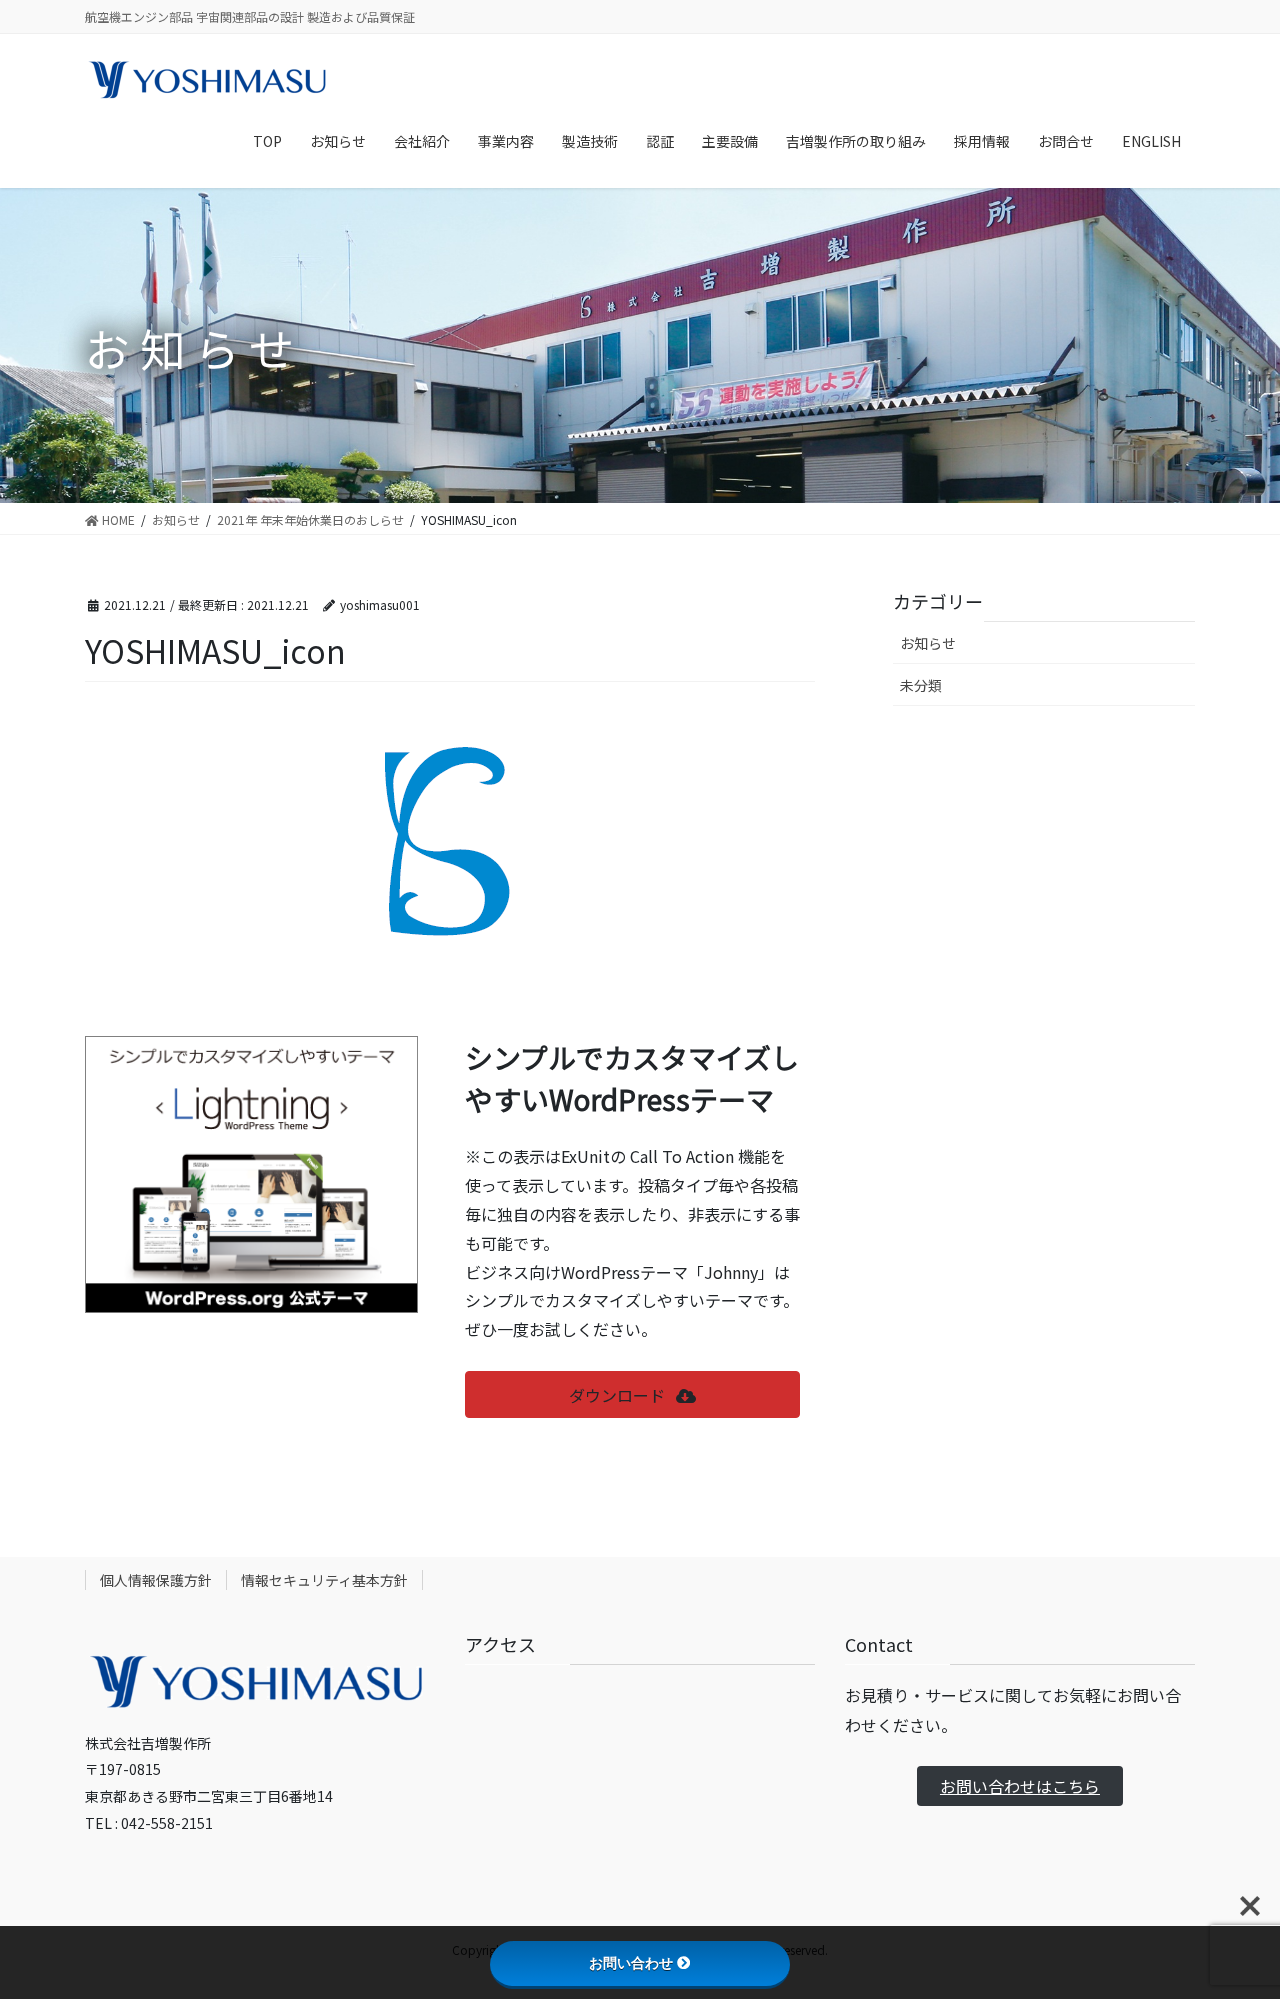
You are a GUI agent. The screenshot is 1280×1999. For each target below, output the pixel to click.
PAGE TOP (1233, 1920)
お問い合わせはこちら (1020, 1786)
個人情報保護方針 (156, 1580)
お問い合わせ (631, 1963)
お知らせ (928, 643)
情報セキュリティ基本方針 (324, 1580)
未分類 (921, 685)
